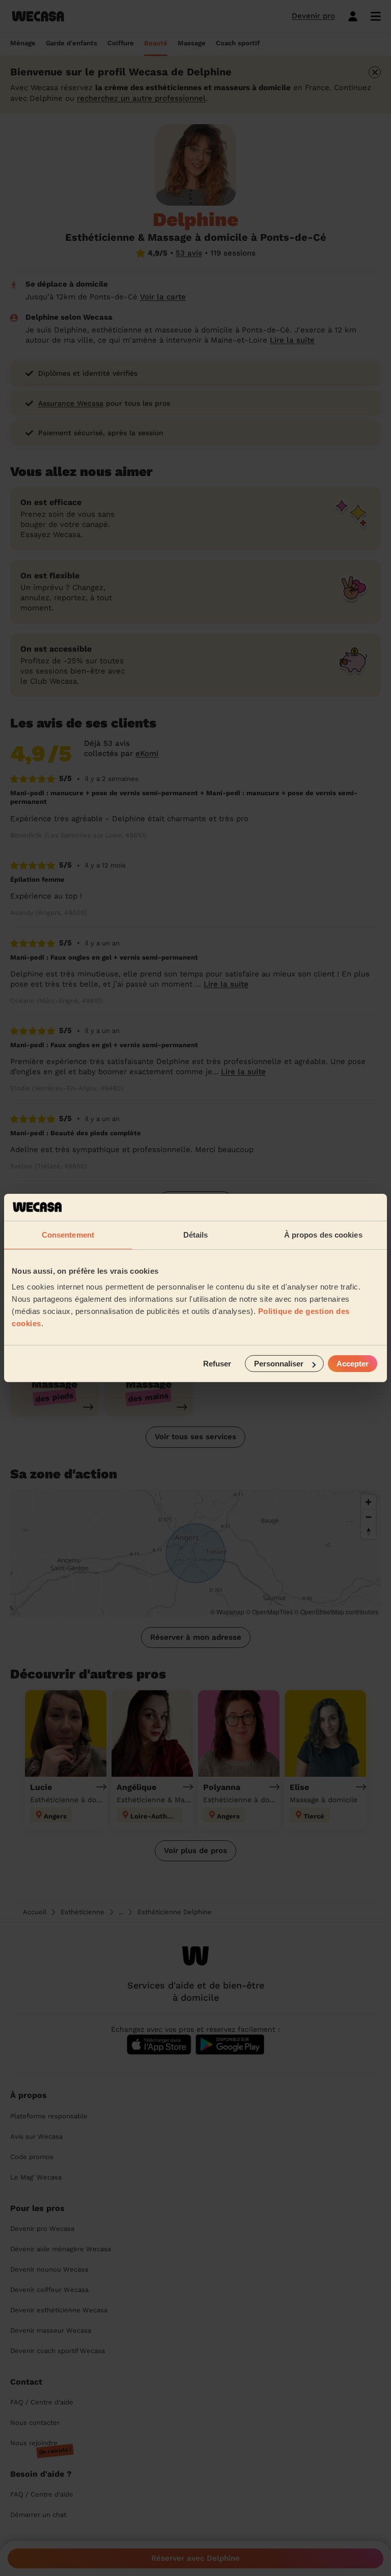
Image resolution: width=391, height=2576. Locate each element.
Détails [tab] (196, 1234)
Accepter (353, 1364)
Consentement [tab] (68, 1234)
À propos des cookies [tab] (323, 1234)
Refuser (217, 1364)
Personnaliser (279, 1364)
